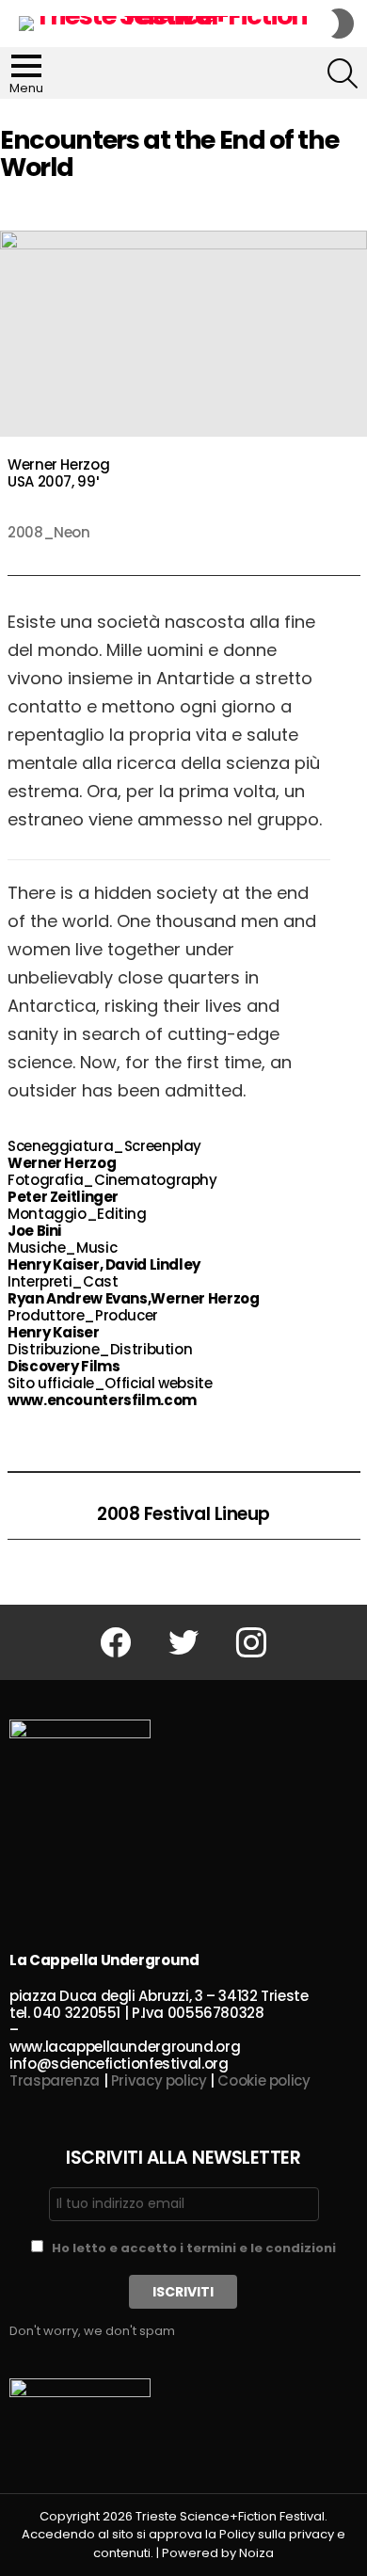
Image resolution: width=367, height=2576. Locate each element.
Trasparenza (55, 2080)
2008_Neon (49, 532)
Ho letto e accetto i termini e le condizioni (194, 2248)
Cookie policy (263, 2080)
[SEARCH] (343, 73)
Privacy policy (159, 2080)
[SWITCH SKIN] (343, 24)
